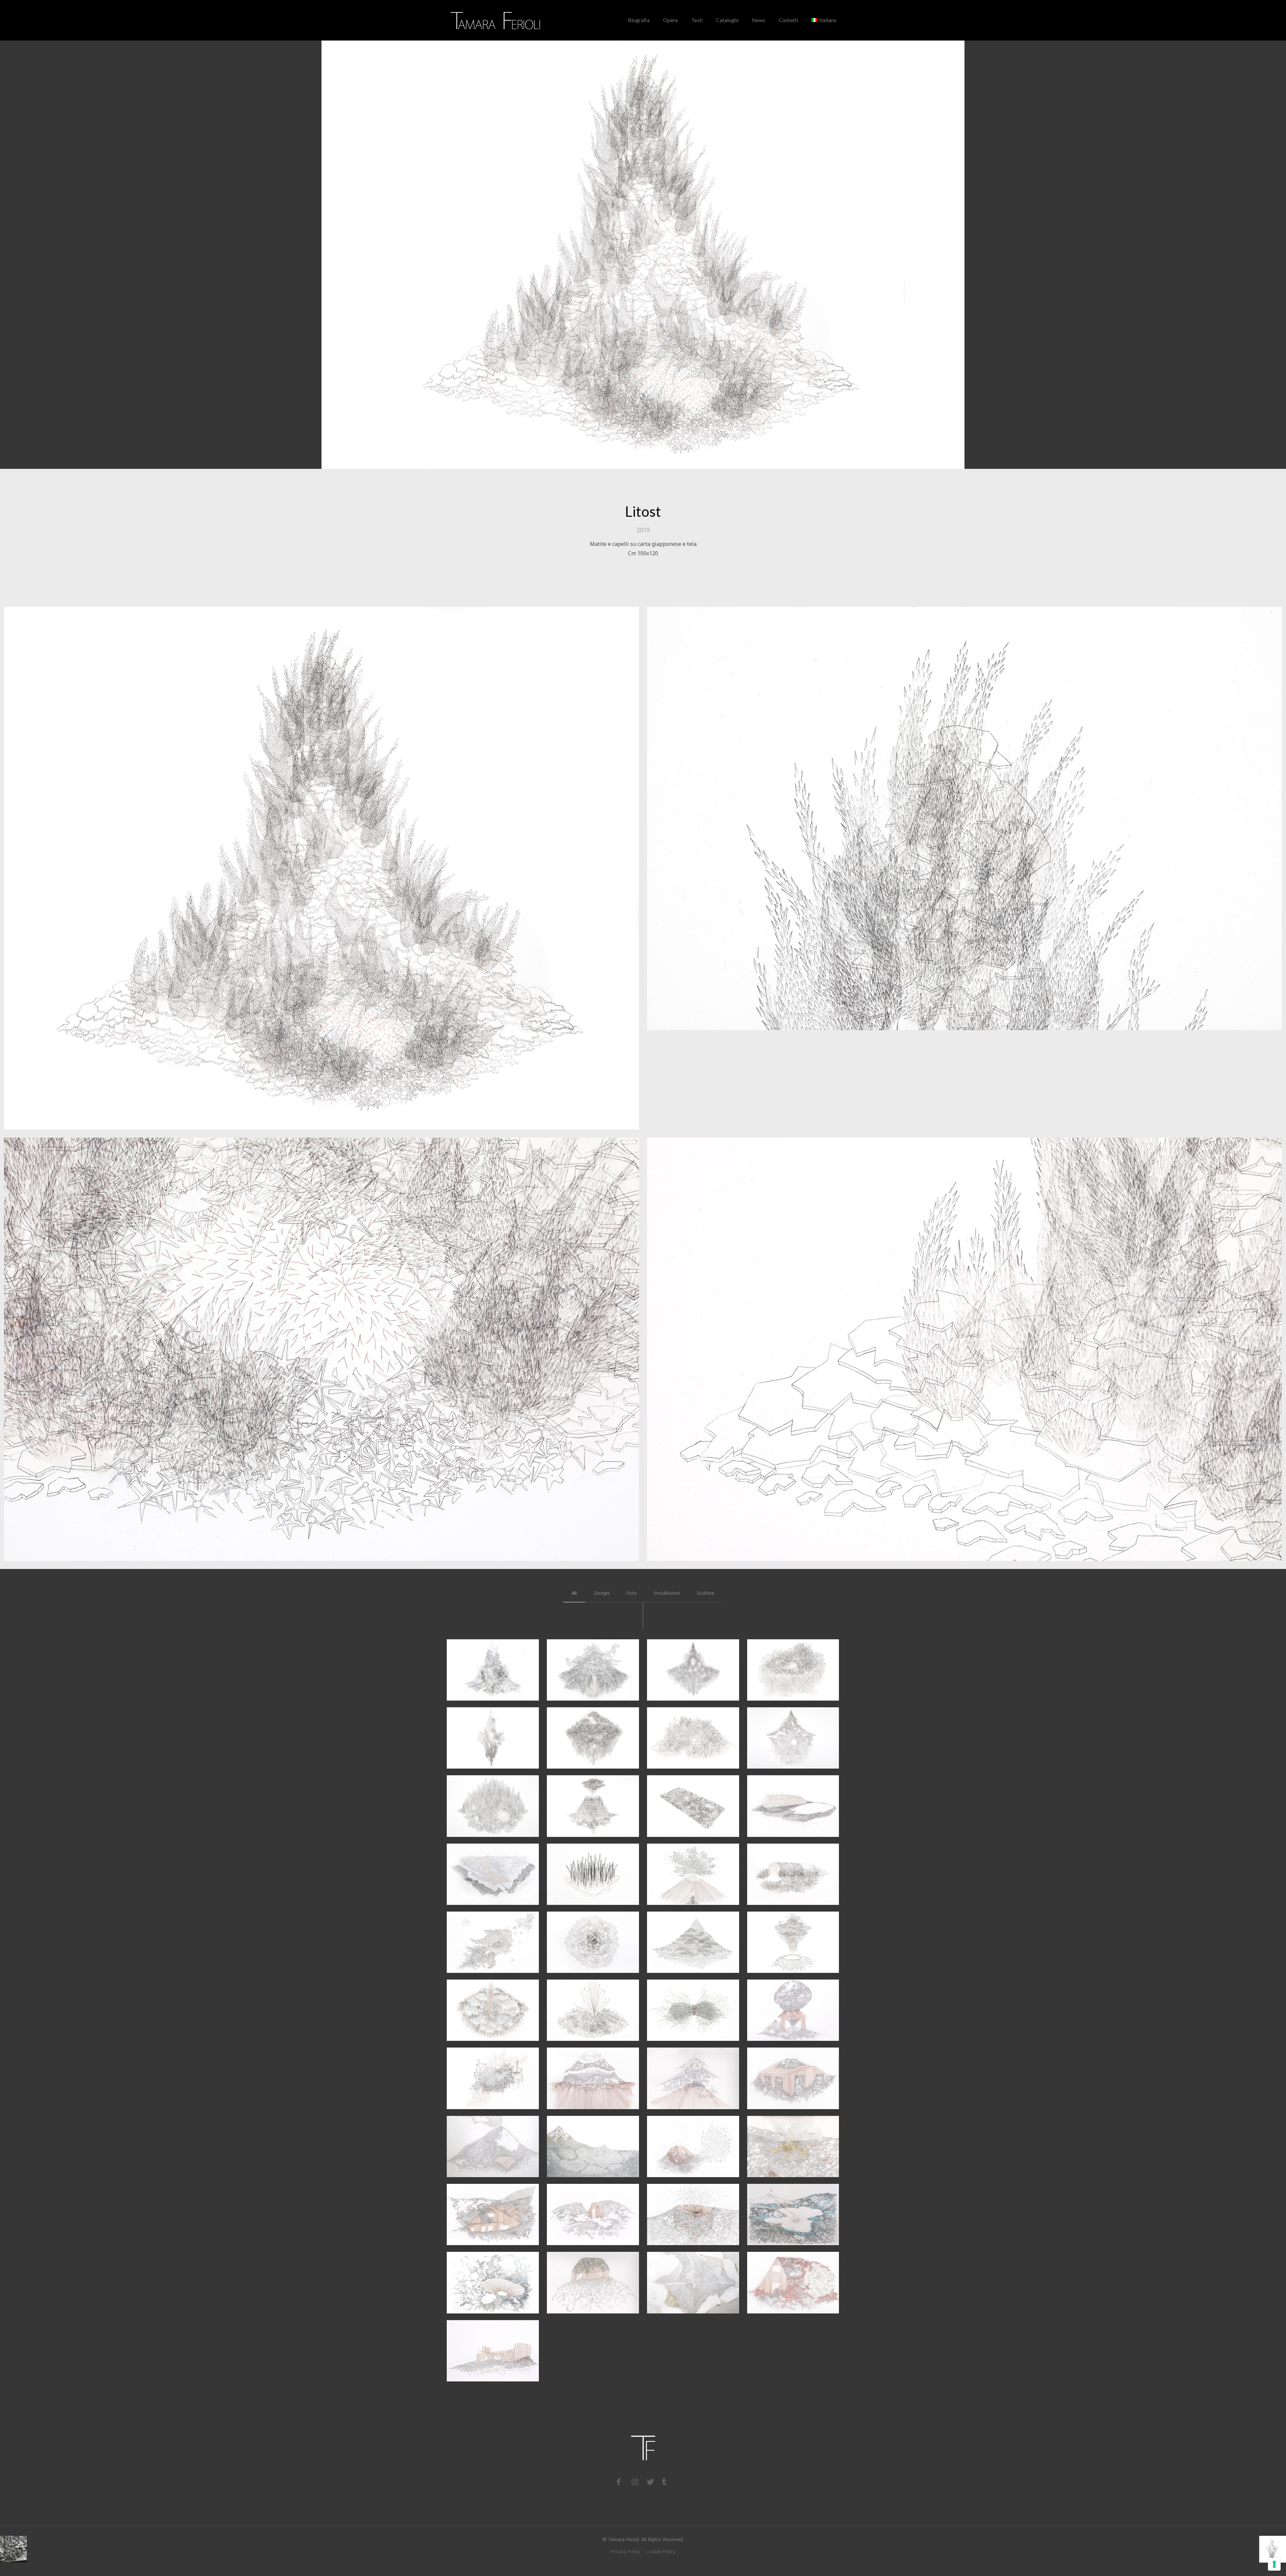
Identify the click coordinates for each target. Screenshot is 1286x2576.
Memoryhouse (591, 2062)
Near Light (684, 2130)
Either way (584, 2198)
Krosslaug (782, 1653)
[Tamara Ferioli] (496, 20)
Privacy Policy (626, 2551)
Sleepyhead (585, 1994)
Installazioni (667, 1593)
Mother (474, 1926)
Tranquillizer (790, 2198)
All (574, 1593)
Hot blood (782, 1926)
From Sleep (484, 2334)
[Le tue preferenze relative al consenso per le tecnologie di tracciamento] (1274, 2564)
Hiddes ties (486, 1653)
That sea (579, 2266)
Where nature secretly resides (491, 2072)
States (673, 2062)
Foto (632, 1593)
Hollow (574, 1858)
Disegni (601, 1593)
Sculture (705, 1593)
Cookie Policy (661, 2551)
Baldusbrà (682, 2198)
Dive (768, 2062)
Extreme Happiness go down (490, 2276)
